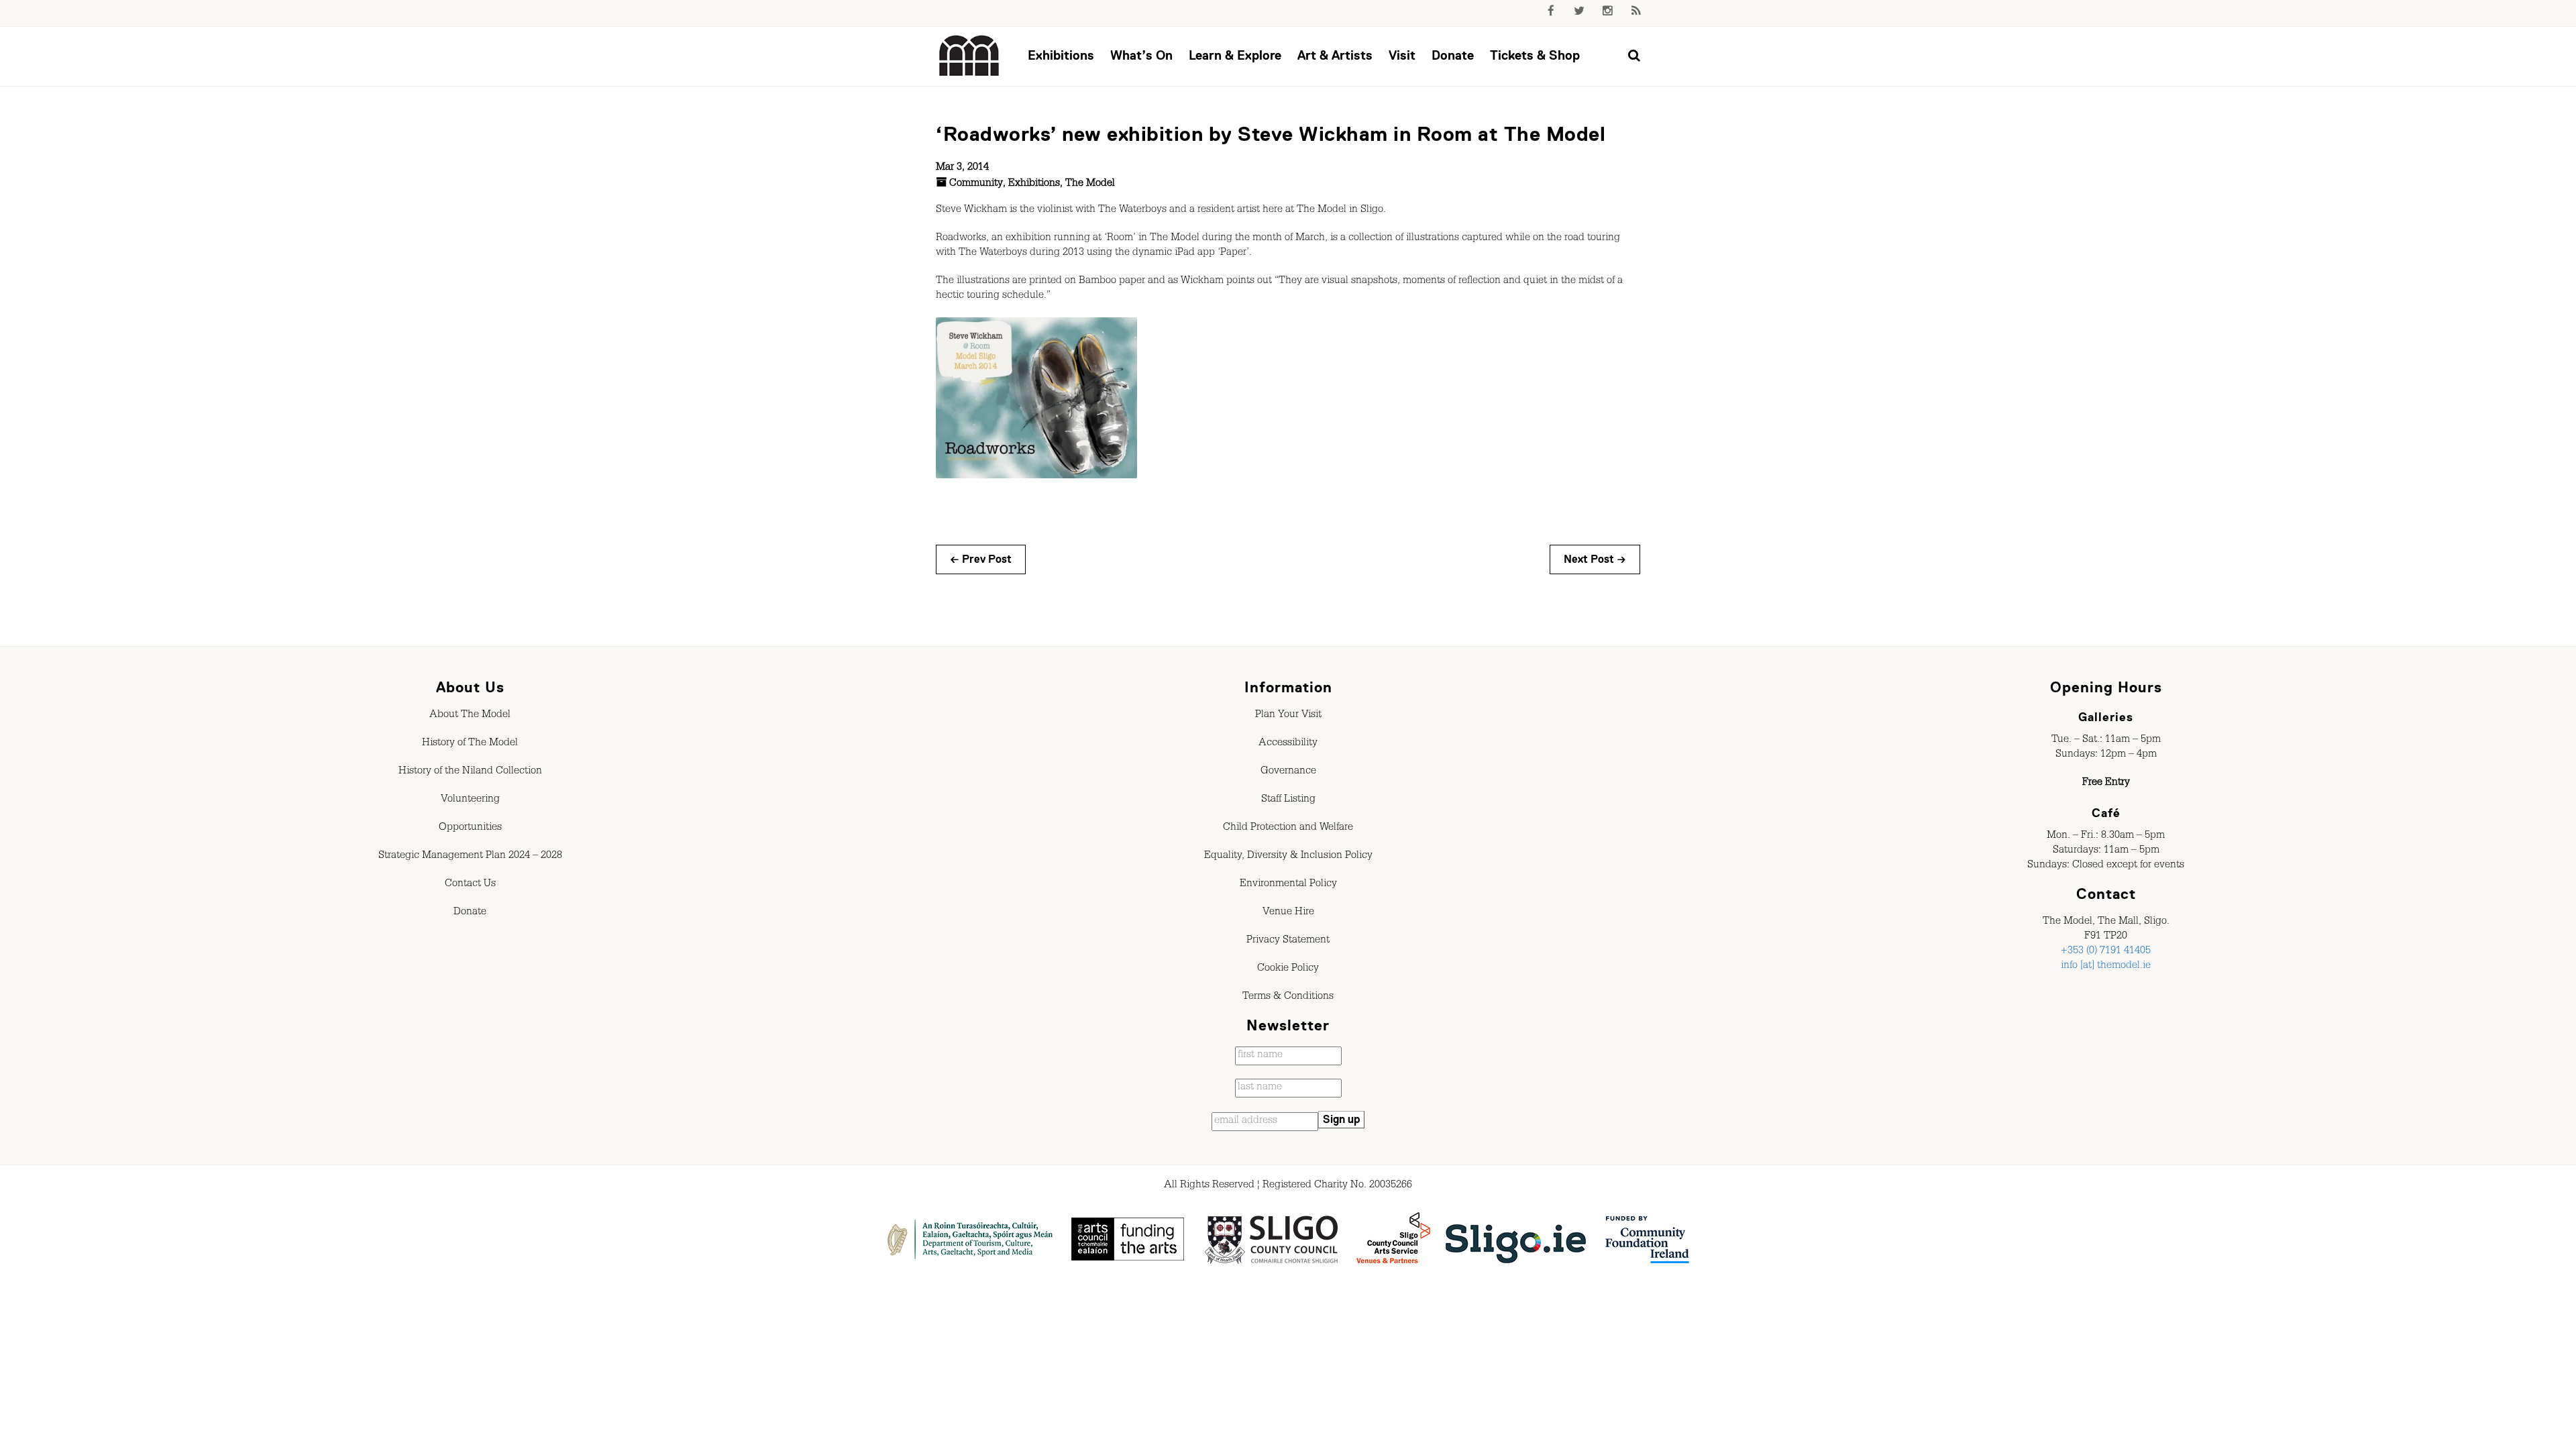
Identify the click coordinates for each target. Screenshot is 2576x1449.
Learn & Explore (1235, 55)
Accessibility (1288, 744)
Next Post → (1595, 559)
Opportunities (470, 828)
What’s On (1141, 55)
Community (976, 184)
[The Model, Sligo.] (969, 56)
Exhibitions (1061, 55)
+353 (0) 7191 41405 (2106, 952)
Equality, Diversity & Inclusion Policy (1288, 857)
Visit (1402, 55)
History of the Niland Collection (470, 772)
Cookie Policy (1288, 969)
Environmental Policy (1288, 885)
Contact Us (470, 885)
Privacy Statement (1288, 941)
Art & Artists (1335, 55)
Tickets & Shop (1535, 55)
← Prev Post (981, 559)
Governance (1288, 772)
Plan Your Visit (1288, 716)
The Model (1090, 184)
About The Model (470, 716)
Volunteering (470, 800)
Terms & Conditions (1288, 998)
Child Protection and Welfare (1288, 828)
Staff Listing (1288, 800)
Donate (1453, 55)
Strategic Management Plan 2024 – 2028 (470, 857)
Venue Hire (1288, 913)
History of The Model (470, 744)
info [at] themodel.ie (2106, 967)
